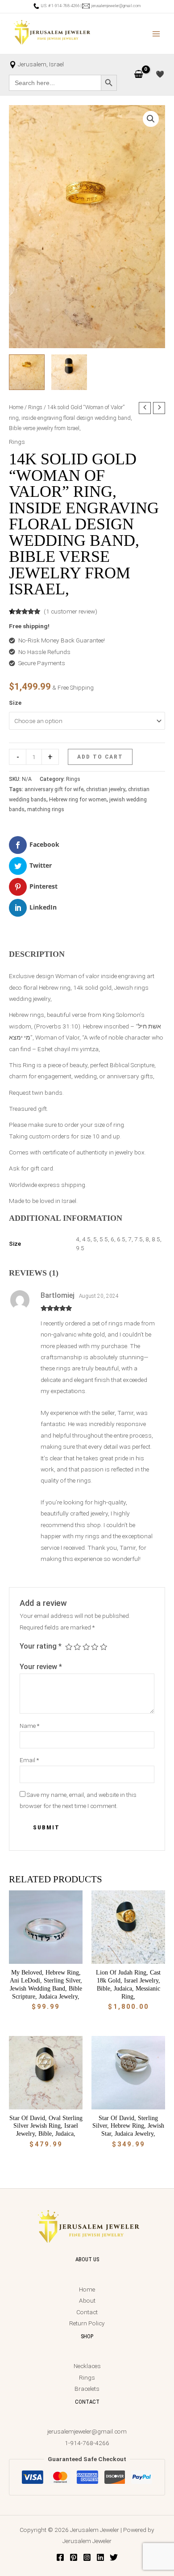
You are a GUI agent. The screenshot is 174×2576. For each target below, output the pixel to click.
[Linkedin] (100, 2557)
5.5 (104, 1239)
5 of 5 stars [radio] (104, 1647)
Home (16, 407)
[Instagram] (87, 2557)
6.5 (121, 1239)
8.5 (156, 1239)
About (87, 2300)
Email (29, 1760)
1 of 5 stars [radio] (69, 1647)
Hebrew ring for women (78, 800)
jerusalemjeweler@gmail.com (115, 6)
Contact (87, 2312)
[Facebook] (60, 2557)
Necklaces (87, 2366)
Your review (41, 1667)
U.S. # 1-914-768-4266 (60, 6)
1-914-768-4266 (87, 2443)
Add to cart (100, 756)
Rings (35, 407)
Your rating (41, 1646)
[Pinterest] (74, 2557)
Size (15, 703)
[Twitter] (114, 2557)
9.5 (80, 1248)
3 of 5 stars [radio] (86, 1647)
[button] (151, 119)
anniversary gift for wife (54, 789)
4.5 (86, 1239)
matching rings (46, 809)
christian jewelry (106, 789)
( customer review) (70, 611)
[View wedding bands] (27, 372)
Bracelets (87, 2389)
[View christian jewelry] (69, 372)
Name (29, 1726)
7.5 (139, 1239)
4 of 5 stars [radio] (95, 1647)
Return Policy (87, 2323)
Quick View (46, 1957)
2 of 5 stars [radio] (77, 1647)
